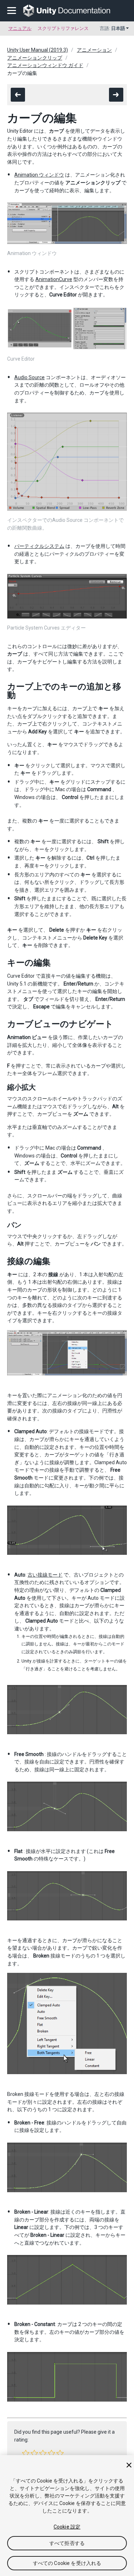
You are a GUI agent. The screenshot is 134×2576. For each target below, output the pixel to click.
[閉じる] (129, 2465)
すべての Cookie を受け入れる (67, 2563)
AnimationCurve (54, 279)
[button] (26, 2453)
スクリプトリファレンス (63, 28)
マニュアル (20, 28)
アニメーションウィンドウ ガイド (45, 65)
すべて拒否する (67, 2543)
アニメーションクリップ (35, 58)
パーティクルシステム (39, 546)
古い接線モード (45, 1575)
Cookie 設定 (67, 2527)
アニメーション (94, 50)
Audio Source (29, 377)
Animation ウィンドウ (39, 175)
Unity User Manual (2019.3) (38, 50)
